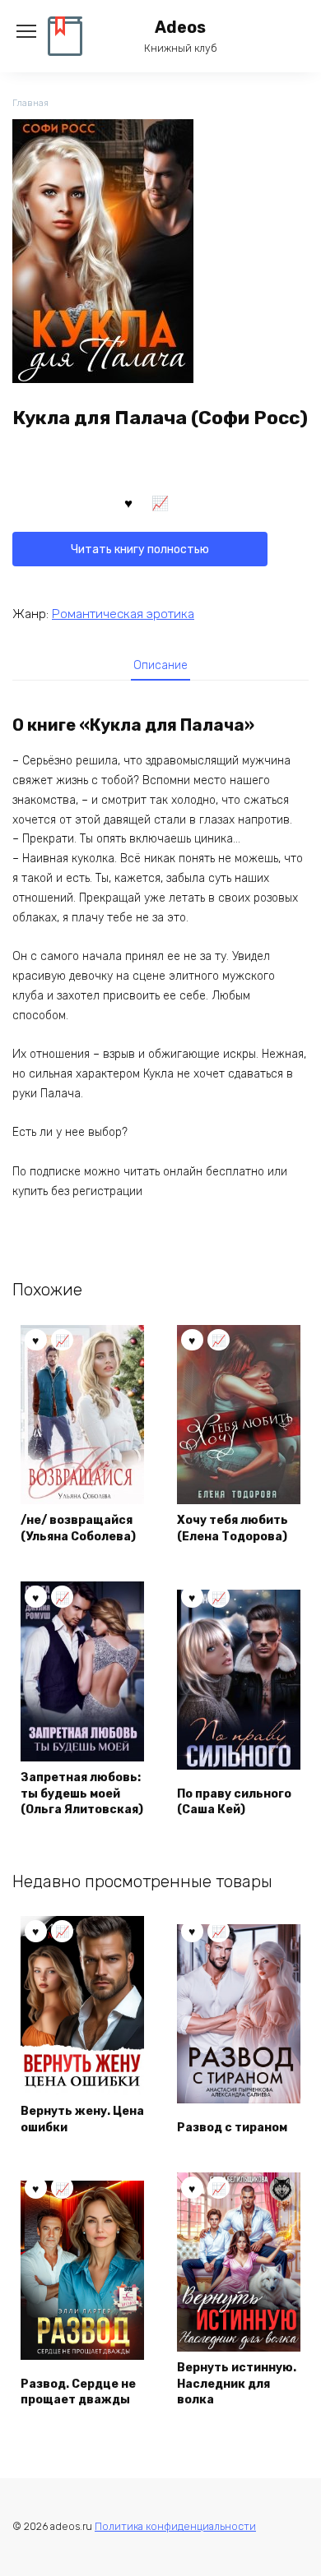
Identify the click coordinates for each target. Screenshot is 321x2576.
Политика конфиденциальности (175, 2526)
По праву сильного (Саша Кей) (234, 1802)
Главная (30, 103)
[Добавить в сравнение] (160, 502)
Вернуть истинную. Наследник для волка (237, 2384)
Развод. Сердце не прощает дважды (78, 2392)
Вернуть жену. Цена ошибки (82, 2119)
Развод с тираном (232, 2128)
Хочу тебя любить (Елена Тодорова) (233, 1528)
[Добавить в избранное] (128, 502)
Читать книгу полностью (140, 549)
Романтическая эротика (123, 614)
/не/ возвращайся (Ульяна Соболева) (78, 1528)
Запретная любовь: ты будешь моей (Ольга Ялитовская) (82, 1794)
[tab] (160, 665)
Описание (160, 665)
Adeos (180, 28)
